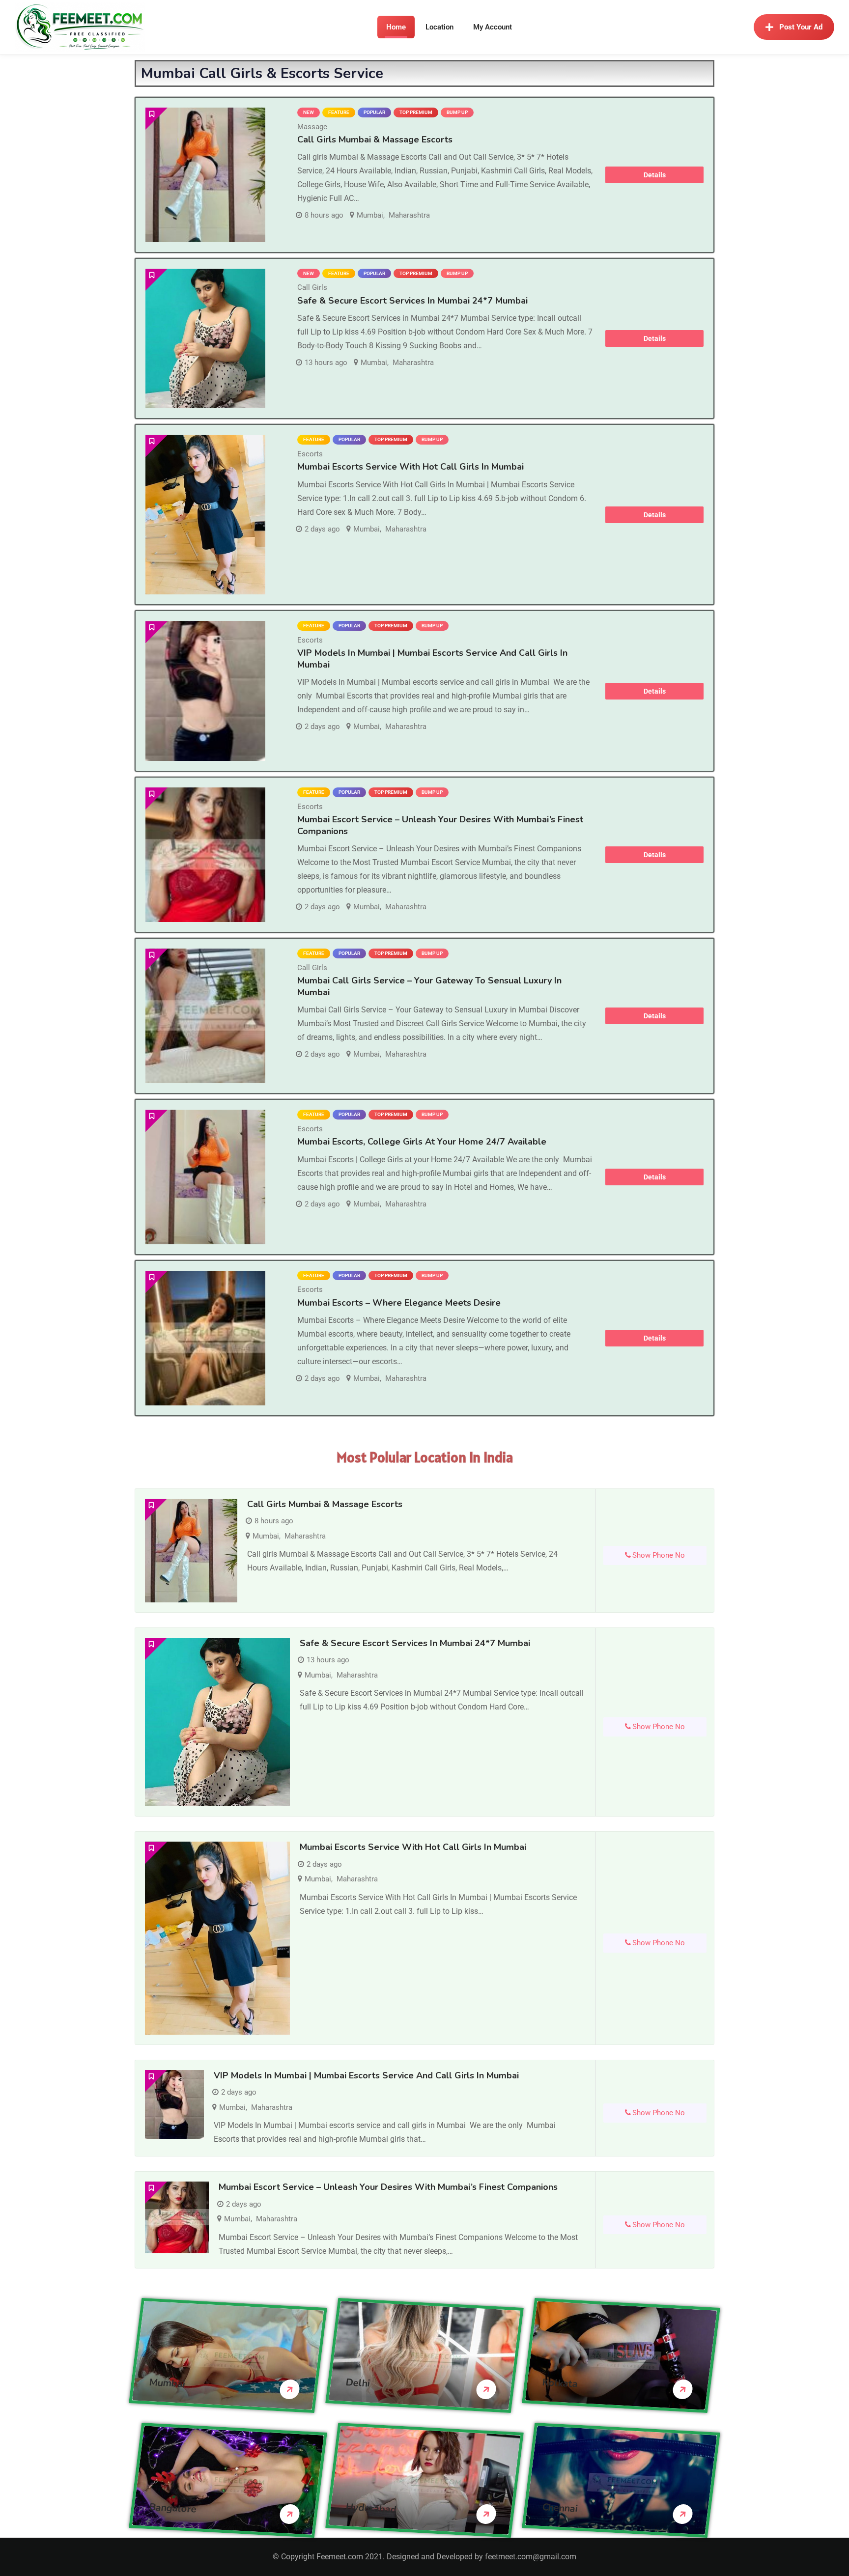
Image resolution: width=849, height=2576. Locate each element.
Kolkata (560, 2383)
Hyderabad (371, 2508)
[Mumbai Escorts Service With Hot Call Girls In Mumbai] (205, 515)
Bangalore (173, 2508)
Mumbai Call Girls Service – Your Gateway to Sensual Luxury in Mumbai (429, 986)
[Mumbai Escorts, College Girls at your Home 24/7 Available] (205, 1177)
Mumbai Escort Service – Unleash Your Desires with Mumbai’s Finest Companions (440, 825)
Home (396, 27)
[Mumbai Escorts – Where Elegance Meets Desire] (205, 1338)
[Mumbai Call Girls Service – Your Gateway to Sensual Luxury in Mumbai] (205, 1016)
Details (655, 175)
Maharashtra (409, 215)
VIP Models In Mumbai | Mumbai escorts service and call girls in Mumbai (366, 2075)
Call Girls (312, 287)
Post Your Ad (801, 27)
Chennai (560, 2507)
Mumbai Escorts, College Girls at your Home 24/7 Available (422, 1142)
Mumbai (370, 215)
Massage (312, 127)
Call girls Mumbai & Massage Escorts (375, 140)
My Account (493, 27)
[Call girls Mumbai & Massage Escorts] (205, 175)
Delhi (358, 2382)
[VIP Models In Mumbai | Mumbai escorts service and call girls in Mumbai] (205, 691)
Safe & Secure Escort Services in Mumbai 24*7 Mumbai (412, 301)
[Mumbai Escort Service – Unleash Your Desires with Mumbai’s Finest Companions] (205, 855)
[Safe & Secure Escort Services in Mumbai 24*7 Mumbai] (205, 339)
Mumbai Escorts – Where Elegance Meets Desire (399, 1303)
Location (439, 27)
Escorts (310, 454)
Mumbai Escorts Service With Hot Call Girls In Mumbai (410, 467)
